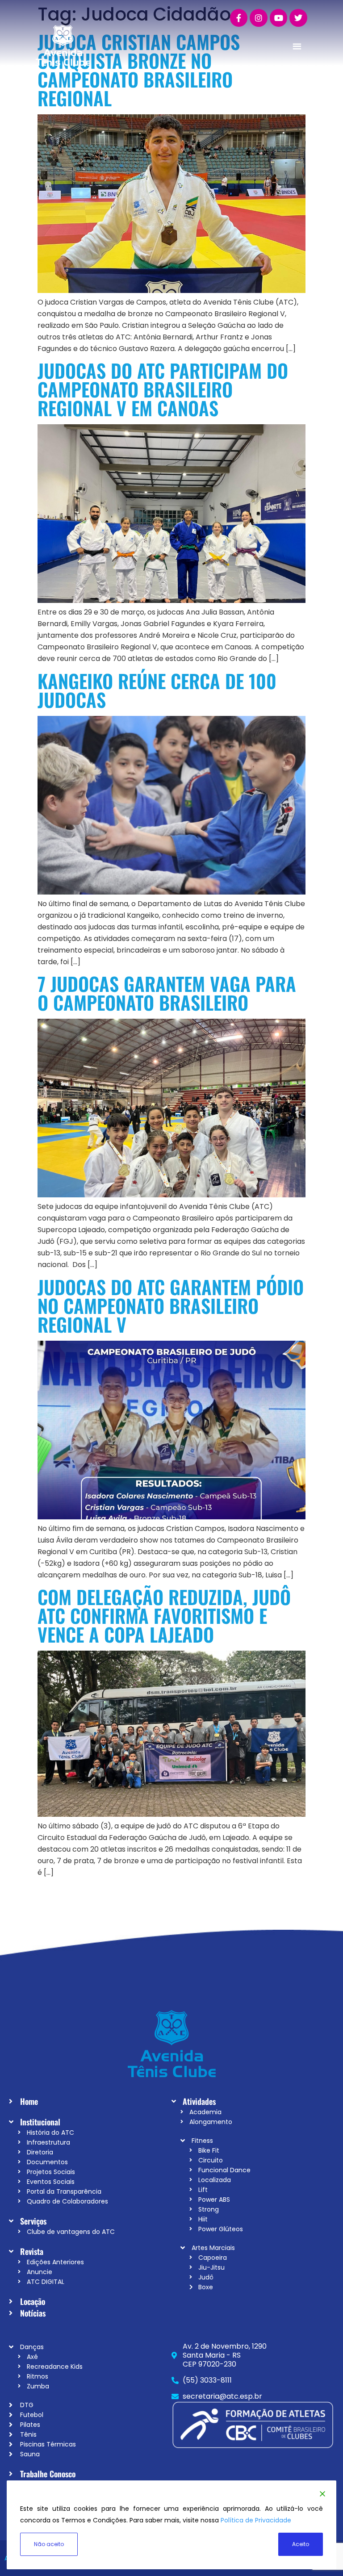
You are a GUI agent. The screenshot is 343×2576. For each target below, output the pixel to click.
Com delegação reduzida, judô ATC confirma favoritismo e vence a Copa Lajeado (164, 1615)
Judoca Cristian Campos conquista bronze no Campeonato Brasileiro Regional (139, 70)
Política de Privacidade (256, 2520)
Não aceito (49, 2544)
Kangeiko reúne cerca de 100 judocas (157, 690)
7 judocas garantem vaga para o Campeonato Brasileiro (167, 993)
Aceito (301, 2544)
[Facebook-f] (239, 18)
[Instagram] (259, 18)
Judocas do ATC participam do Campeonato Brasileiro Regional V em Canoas (163, 389)
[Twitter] (298, 18)
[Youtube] (279, 18)
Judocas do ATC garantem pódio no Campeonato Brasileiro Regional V (171, 1305)
